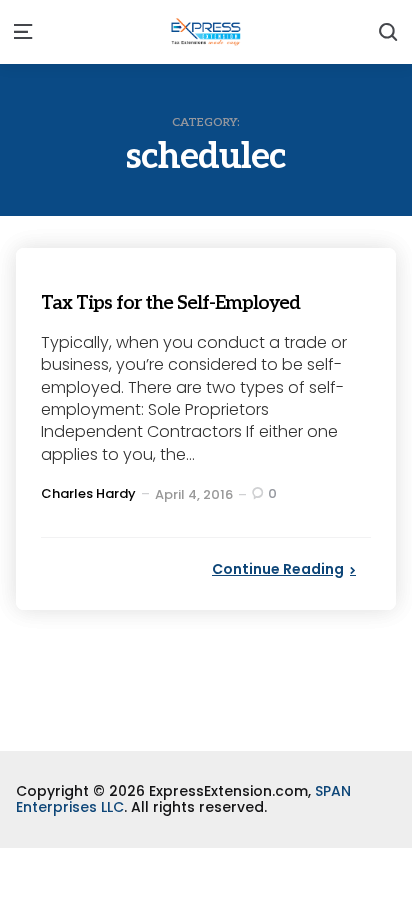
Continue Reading (278, 569)
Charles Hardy (88, 493)
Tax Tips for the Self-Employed (205, 301)
